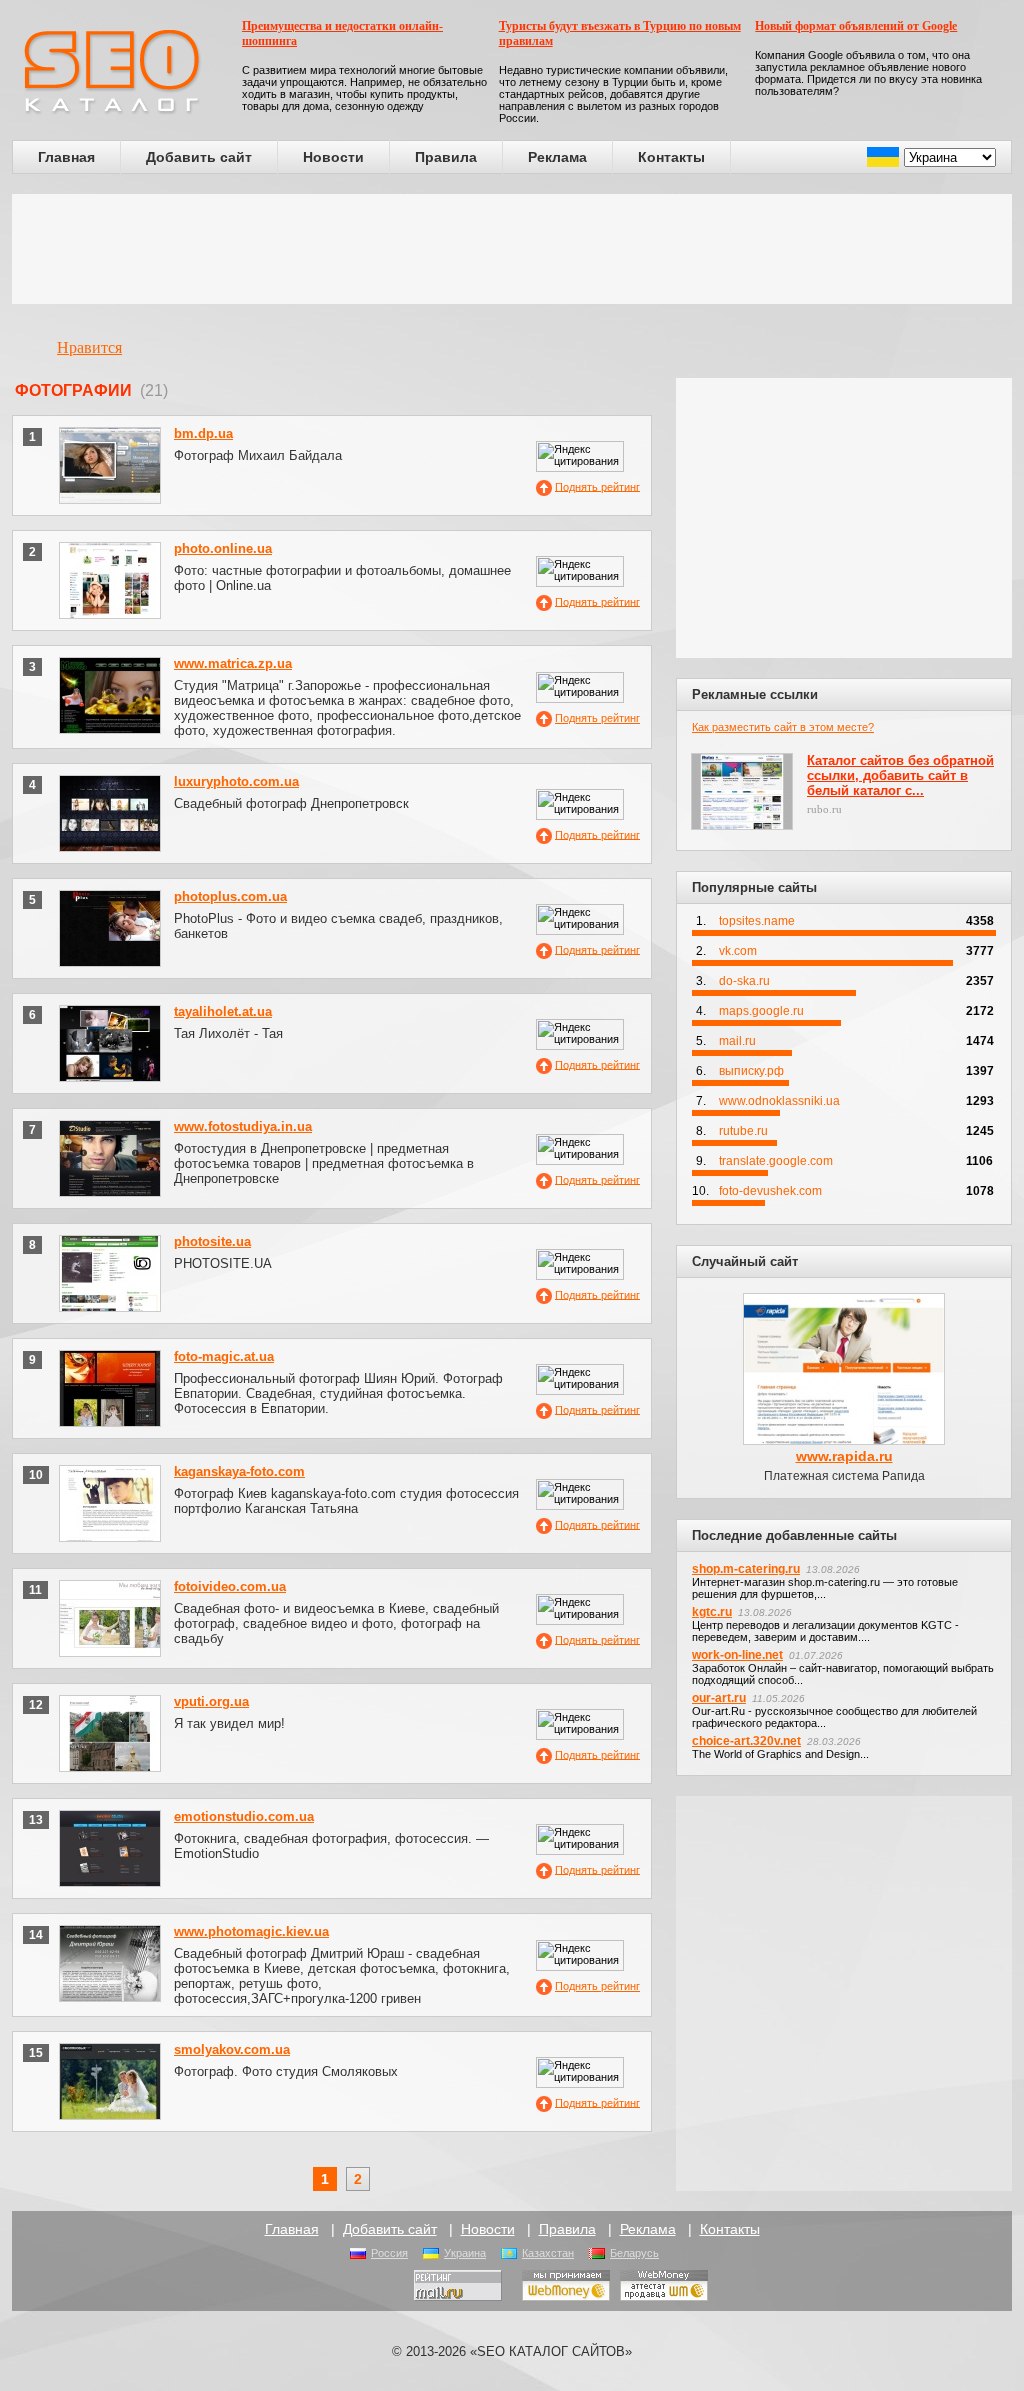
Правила (446, 157)
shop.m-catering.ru (746, 1569)
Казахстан (548, 2253)
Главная (66, 157)
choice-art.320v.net (746, 1741)
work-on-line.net (737, 1655)
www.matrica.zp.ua (233, 663)
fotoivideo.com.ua (230, 1586)
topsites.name (757, 921)
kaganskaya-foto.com (239, 1471)
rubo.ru (824, 809)
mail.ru (737, 1041)
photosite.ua (212, 1241)
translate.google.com (776, 1161)
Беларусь (634, 2253)
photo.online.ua (223, 548)
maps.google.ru (761, 1011)
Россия (389, 2253)
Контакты (671, 157)
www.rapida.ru (844, 1456)
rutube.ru (743, 1131)
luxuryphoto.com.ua (236, 781)
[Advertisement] (512, 249)
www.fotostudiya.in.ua (243, 1126)
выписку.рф (751, 1071)
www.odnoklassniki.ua (779, 1101)
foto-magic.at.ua (224, 1356)
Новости (333, 157)
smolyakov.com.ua (232, 2049)
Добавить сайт (199, 157)
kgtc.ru (712, 1612)
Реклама (557, 157)
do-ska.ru (744, 981)
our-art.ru (719, 1698)
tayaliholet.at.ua (223, 1011)
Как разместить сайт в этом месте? (783, 727)
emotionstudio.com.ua (244, 1816)
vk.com (738, 951)
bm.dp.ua (203, 433)
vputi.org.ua (211, 1701)
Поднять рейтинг (597, 486)
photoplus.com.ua (230, 896)
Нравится (89, 347)
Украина (465, 2253)
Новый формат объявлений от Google (856, 26)
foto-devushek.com (770, 1191)
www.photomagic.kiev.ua (251, 1931)
